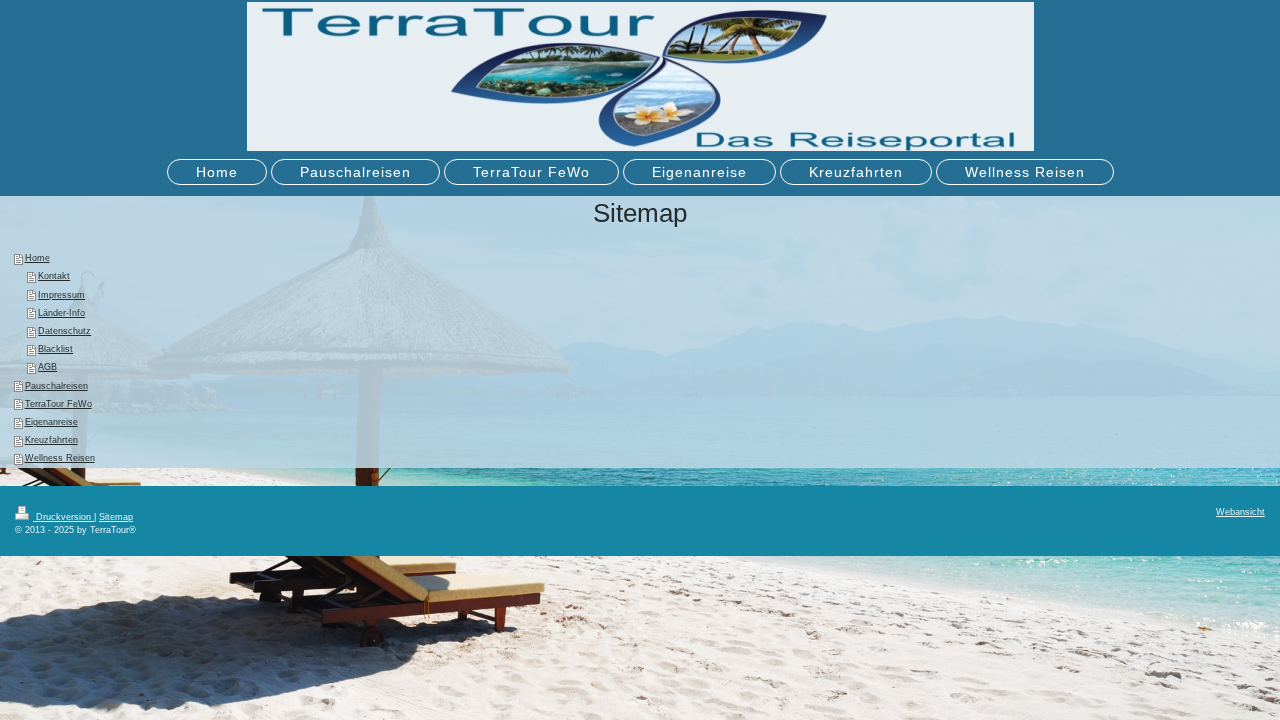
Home (37, 258)
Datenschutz (64, 331)
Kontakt (54, 276)
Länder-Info (61, 313)
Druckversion (63, 517)
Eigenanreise (51, 422)
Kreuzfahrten (51, 440)
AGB (47, 367)
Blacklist (55, 349)
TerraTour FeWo (58, 404)
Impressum (61, 295)
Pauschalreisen (56, 386)
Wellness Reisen (60, 458)
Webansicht (1240, 512)
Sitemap (116, 517)
